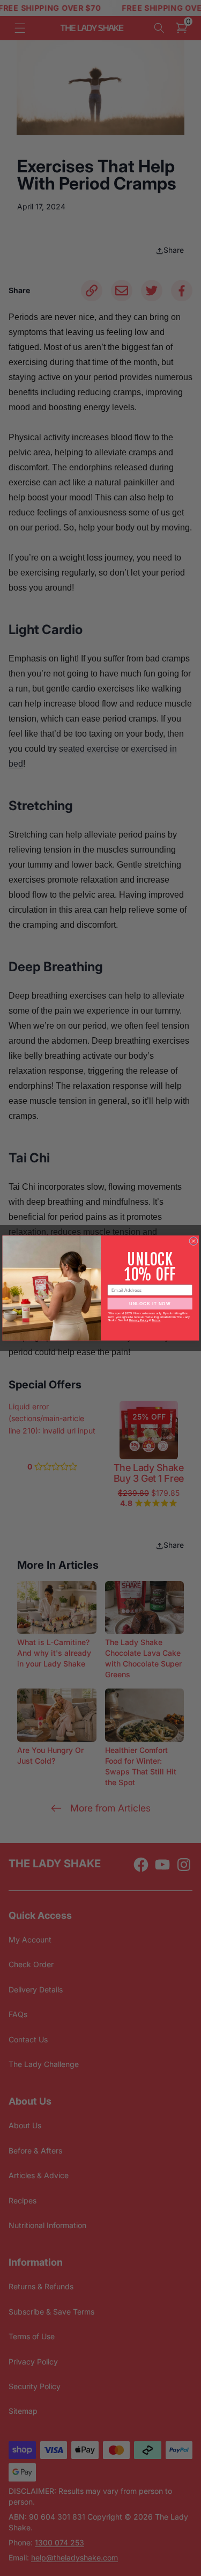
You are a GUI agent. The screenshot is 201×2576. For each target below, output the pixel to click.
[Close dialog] (193, 1241)
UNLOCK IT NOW (150, 1303)
